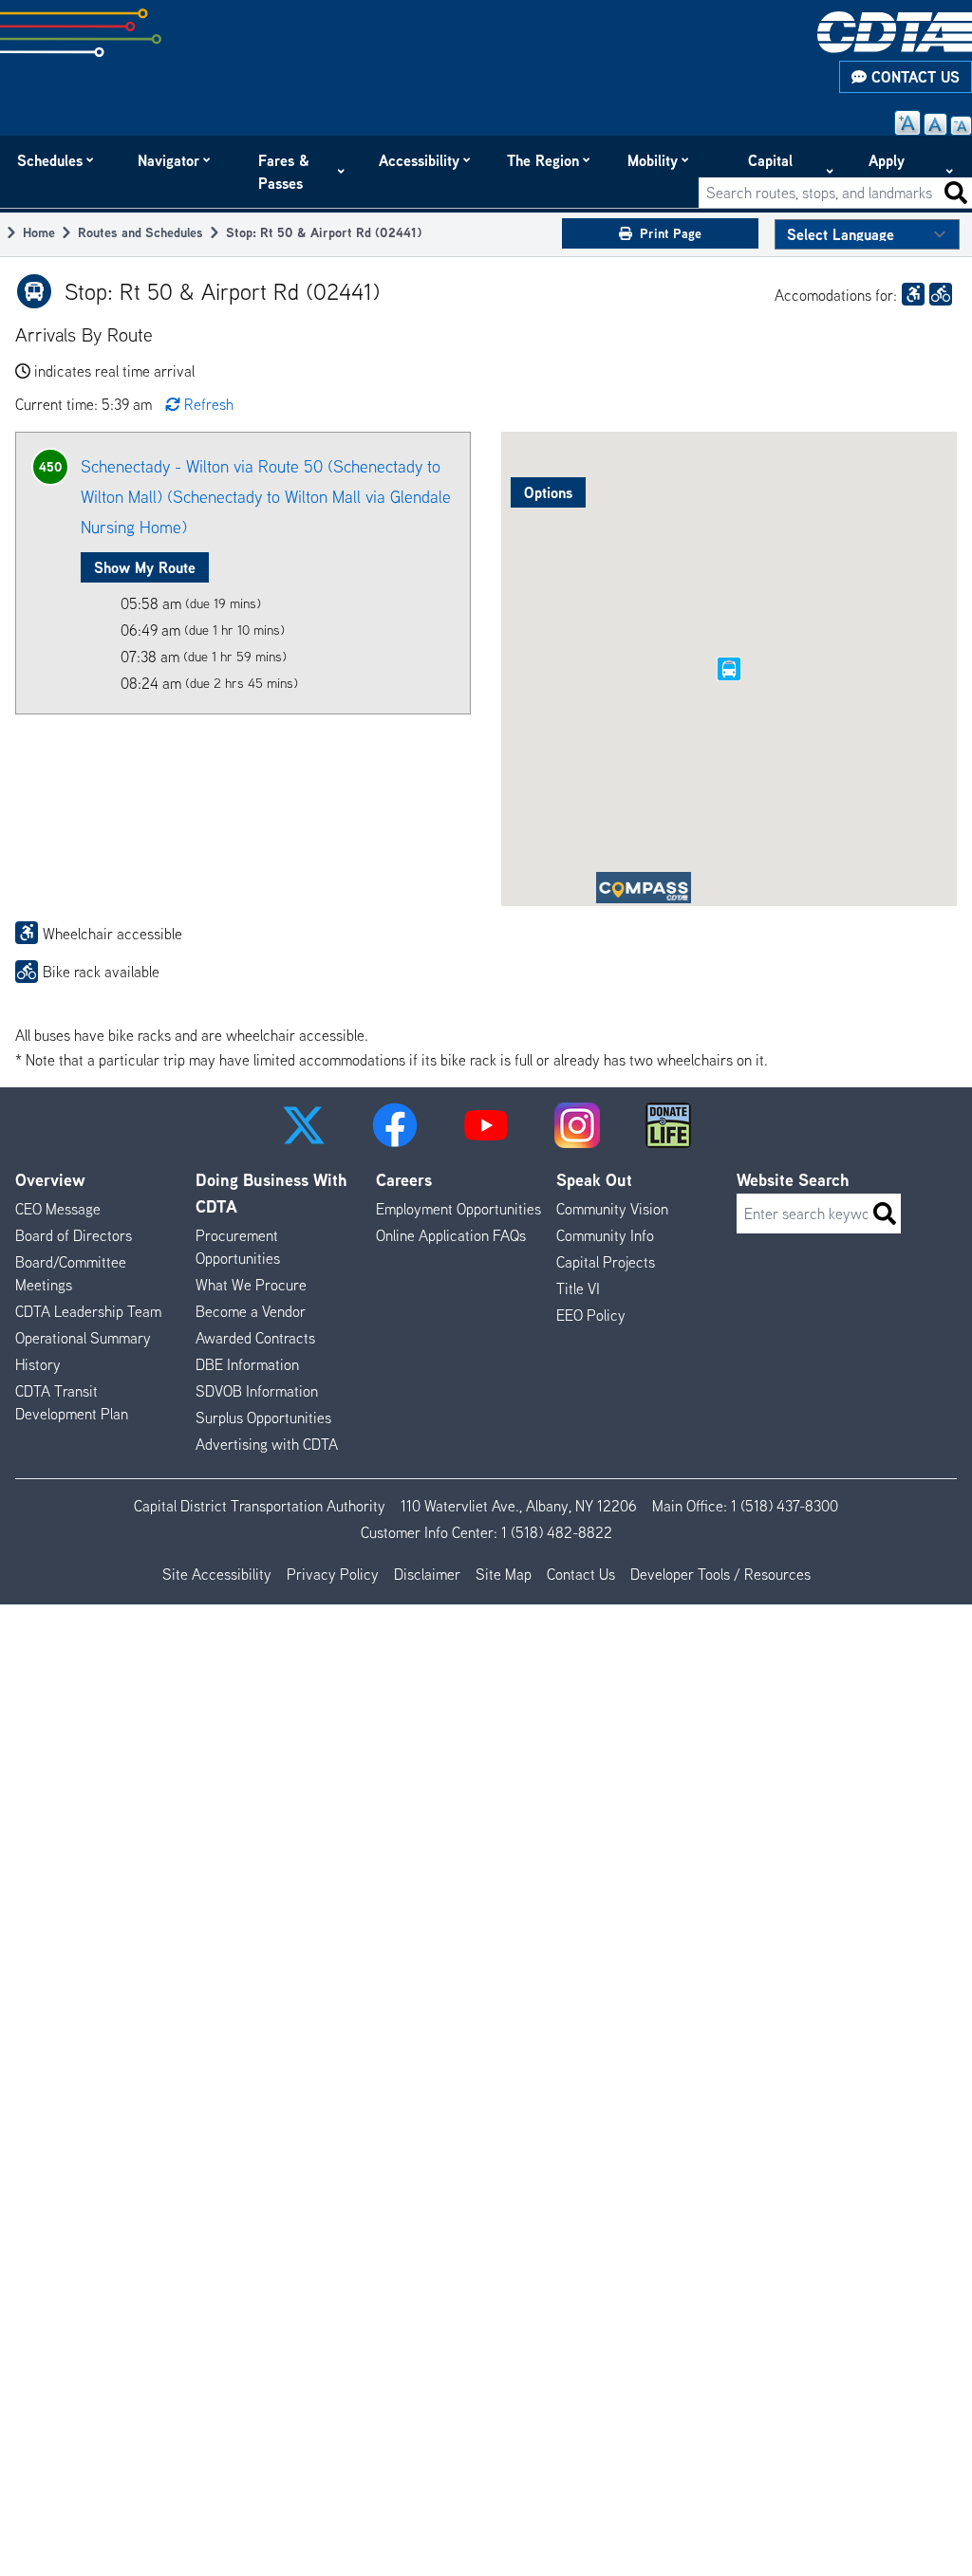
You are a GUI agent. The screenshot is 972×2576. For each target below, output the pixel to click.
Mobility (654, 160)
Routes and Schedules (140, 232)
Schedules (51, 160)
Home (39, 232)
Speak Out (594, 1180)
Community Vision (612, 1209)
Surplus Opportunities (263, 1418)
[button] (304, 1125)
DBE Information (247, 1364)
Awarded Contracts (255, 1338)
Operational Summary (83, 1338)
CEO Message (58, 1209)
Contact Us (913, 77)
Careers (404, 1180)
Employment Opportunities (458, 1209)
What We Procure (251, 1285)
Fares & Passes (284, 172)
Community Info (605, 1235)
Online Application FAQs (451, 1235)
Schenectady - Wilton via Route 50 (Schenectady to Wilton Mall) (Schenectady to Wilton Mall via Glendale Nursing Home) (266, 497)
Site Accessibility (217, 1574)
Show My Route (145, 567)
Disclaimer (427, 1574)
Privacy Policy (333, 1574)
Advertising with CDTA (267, 1444)
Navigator (169, 160)
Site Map (504, 1574)
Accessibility (420, 160)
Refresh (209, 404)
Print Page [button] (671, 233)
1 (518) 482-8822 (557, 1532)
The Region (544, 160)
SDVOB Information (257, 1391)
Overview (50, 1180)
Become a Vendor (251, 1311)
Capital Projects (776, 172)
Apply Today (888, 172)
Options (548, 492)
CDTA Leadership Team (88, 1311)
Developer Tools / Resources (720, 1574)
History (38, 1364)
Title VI (578, 1288)
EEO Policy (591, 1315)
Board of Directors (74, 1235)
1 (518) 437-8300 (785, 1506)
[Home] (895, 32)
